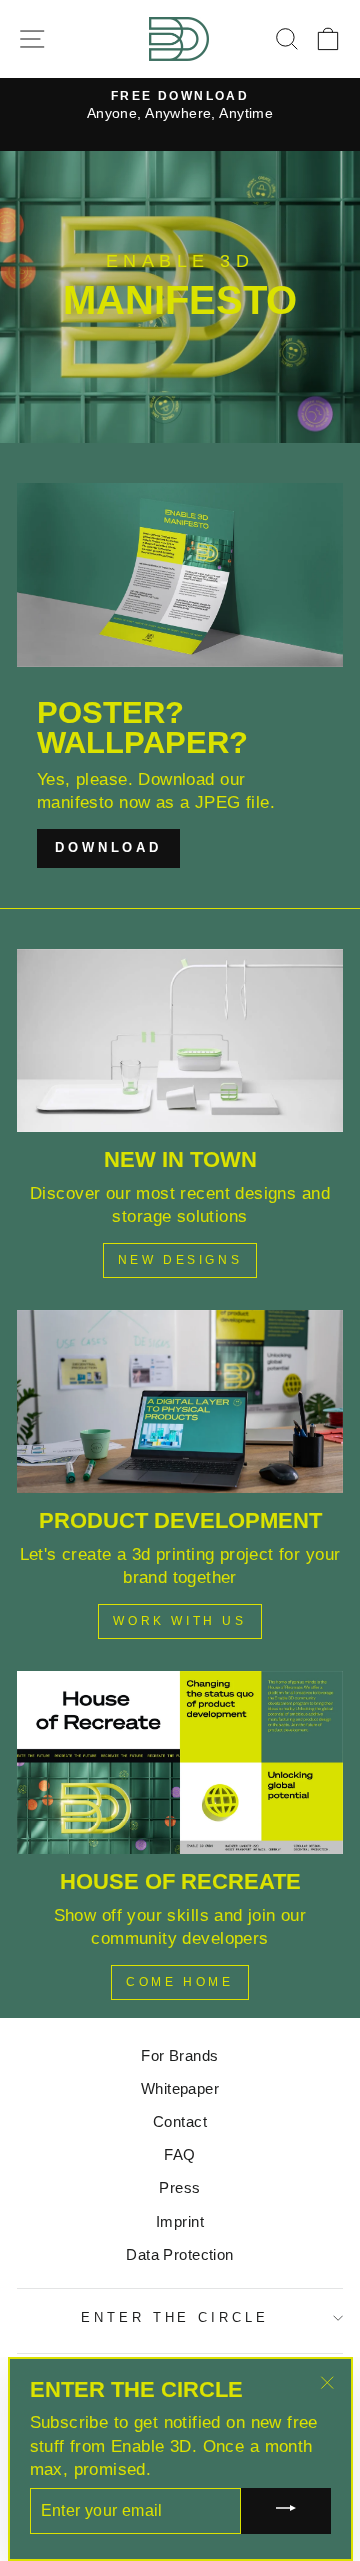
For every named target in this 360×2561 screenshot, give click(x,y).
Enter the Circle (175, 2317)
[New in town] (180, 1040)
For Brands (179, 2055)
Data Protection (179, 2254)
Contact (180, 2121)
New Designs (180, 1260)
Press (179, 2187)
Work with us (179, 1621)
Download (108, 847)
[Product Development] (180, 1401)
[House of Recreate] (180, 1762)
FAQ (179, 2154)
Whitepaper (180, 2088)
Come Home (179, 1982)
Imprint (180, 2221)
